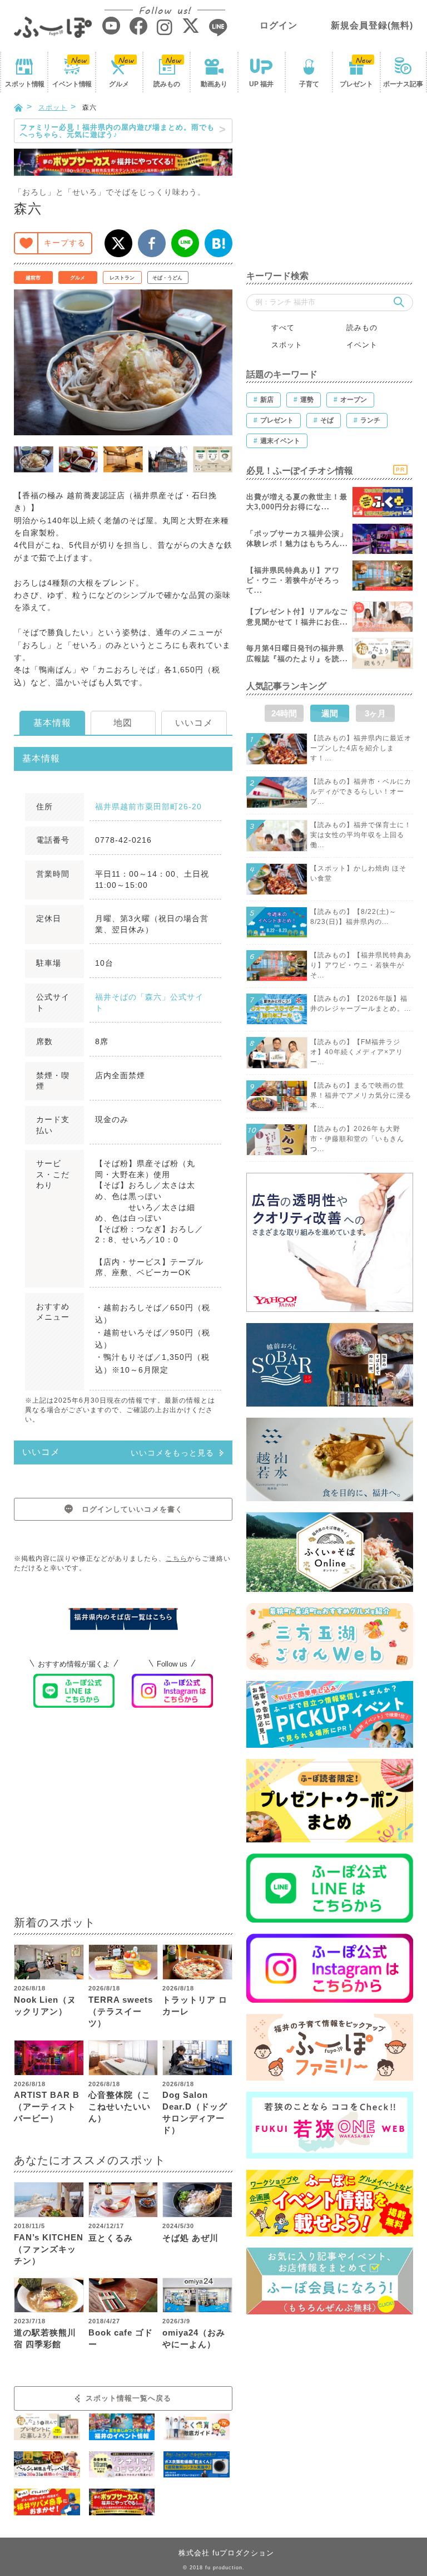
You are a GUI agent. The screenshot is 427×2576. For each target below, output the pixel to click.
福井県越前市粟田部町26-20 (148, 807)
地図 (123, 723)
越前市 (33, 278)
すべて (283, 328)
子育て (309, 84)
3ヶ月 (375, 713)
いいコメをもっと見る (172, 1453)
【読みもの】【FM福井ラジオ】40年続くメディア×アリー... (357, 1052)
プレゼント (356, 84)
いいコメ (194, 723)
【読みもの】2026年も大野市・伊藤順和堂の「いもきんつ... (357, 1139)
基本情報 (52, 723)
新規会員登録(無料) (372, 25)
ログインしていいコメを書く (132, 1509)
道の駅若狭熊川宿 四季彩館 (45, 2338)
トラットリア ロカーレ (195, 2005)
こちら (177, 1559)
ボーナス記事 (403, 84)
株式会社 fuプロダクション (226, 2553)
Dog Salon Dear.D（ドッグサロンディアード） (195, 2112)
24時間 (284, 713)
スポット (24, 84)
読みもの (167, 84)
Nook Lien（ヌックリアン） (45, 2005)
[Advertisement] (123, 1819)
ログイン (279, 25)
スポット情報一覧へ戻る (128, 2398)
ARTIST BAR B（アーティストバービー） (47, 2106)
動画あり (214, 84)
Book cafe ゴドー (121, 2338)
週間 (330, 713)
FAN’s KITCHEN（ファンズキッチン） (49, 2249)
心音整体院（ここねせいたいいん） (120, 2106)
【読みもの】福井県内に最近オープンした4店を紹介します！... (361, 748)
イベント (72, 84)
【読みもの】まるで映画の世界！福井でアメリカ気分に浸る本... (361, 1095)
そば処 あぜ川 (190, 2238)
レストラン (122, 278)
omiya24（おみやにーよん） (194, 2338)
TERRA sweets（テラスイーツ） (121, 2011)
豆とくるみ (111, 2238)
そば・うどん (167, 278)
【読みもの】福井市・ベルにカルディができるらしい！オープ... (361, 792)
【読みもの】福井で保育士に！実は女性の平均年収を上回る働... (361, 835)
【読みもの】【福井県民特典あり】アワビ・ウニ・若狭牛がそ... (361, 965)
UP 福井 (261, 84)
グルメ (119, 84)
